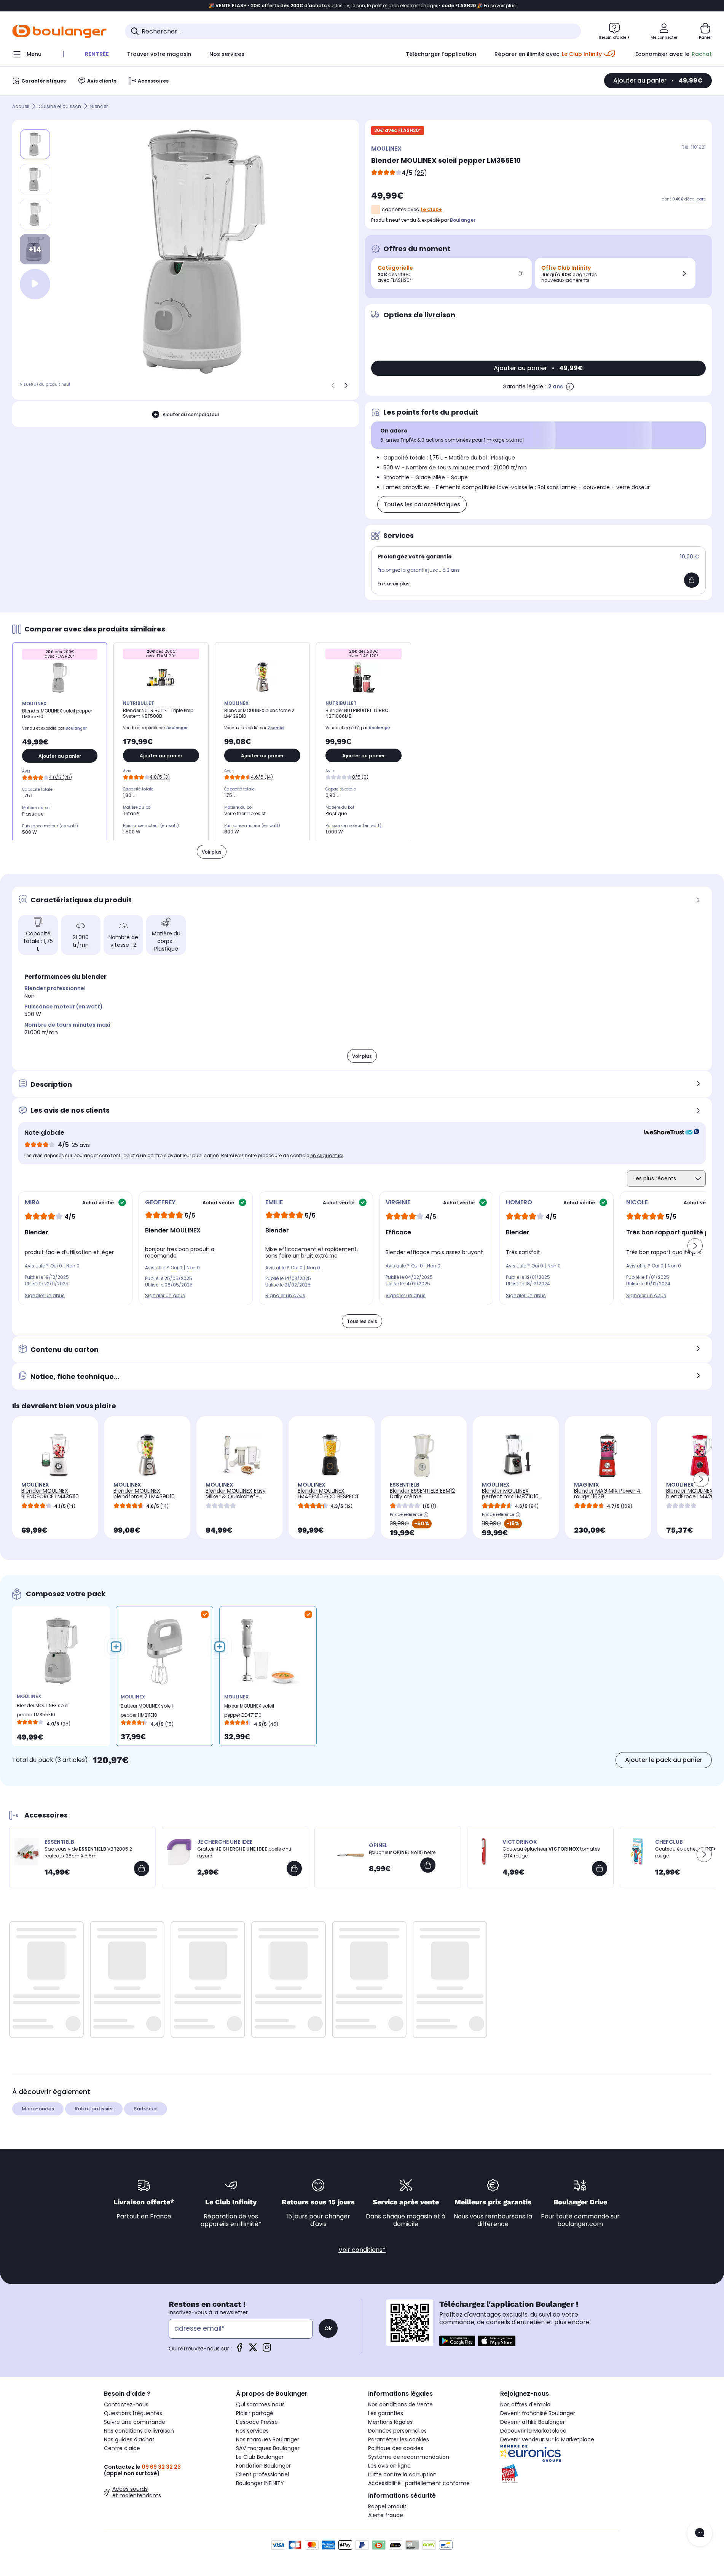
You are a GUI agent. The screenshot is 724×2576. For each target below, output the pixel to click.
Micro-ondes (38, 2109)
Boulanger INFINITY (260, 2483)
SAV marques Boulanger (268, 2448)
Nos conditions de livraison (139, 2431)
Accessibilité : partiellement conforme (419, 2483)
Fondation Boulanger (263, 2466)
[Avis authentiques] (668, 1133)
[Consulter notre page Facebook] (239, 2350)
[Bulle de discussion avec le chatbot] (700, 2533)
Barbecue (146, 2109)
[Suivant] (346, 385)
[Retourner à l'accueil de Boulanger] (59, 31)
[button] (695, 1246)
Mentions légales (390, 2422)
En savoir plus (394, 584)
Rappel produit (387, 2506)
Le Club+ (431, 209)
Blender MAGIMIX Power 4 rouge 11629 (607, 1494)
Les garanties (386, 2413)
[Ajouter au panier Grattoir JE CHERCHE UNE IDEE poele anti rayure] (294, 1868)
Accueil (21, 106)
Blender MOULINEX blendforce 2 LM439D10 (144, 1494)
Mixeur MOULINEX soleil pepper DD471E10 (249, 1710)
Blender (99, 106)
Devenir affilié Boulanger (533, 2422)
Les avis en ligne (389, 2466)
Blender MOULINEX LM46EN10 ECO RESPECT (329, 1494)
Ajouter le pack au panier (664, 1760)
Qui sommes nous (260, 2404)
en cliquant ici (327, 1155)
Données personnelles (397, 2431)
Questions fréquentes (133, 2413)
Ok (328, 2328)
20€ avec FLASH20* (398, 130)
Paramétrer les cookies (399, 2439)
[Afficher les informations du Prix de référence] (426, 1515)
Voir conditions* (362, 2250)
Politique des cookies (396, 2448)
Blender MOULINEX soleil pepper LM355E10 (43, 1710)
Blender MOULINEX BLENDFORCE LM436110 (50, 1494)
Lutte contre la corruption (402, 2474)
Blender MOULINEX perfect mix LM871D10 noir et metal (510, 1496)
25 (420, 173)
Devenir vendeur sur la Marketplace (547, 2439)
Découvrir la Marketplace (533, 2431)
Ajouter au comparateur (191, 414)
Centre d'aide (122, 2448)
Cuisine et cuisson (60, 106)
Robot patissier (94, 2109)
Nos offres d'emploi (526, 2404)
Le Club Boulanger (260, 2457)
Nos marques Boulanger (268, 2439)
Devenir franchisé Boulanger (538, 2413)
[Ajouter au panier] (692, 580)
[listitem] (35, 179)
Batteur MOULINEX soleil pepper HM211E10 (147, 1710)
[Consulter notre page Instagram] (267, 2350)
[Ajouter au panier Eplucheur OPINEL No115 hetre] (428, 1865)
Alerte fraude (386, 2515)
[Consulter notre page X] (253, 2350)
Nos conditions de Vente (400, 2404)
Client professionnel (262, 2474)
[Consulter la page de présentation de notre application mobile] (457, 2341)
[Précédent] (333, 385)
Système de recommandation (409, 2457)
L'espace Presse (257, 2422)
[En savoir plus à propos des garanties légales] (570, 386)
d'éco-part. (695, 199)
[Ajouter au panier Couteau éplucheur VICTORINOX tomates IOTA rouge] (600, 1868)
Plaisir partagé (255, 2413)
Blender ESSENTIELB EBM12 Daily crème (422, 1494)
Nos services (252, 2431)
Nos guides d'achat (129, 2439)
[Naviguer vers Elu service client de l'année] (560, 2474)
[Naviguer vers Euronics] (560, 2454)
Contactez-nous (126, 2404)
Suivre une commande (135, 2422)
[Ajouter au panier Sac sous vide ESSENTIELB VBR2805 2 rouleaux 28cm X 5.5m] (142, 1868)
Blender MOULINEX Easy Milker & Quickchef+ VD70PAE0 (236, 1496)
